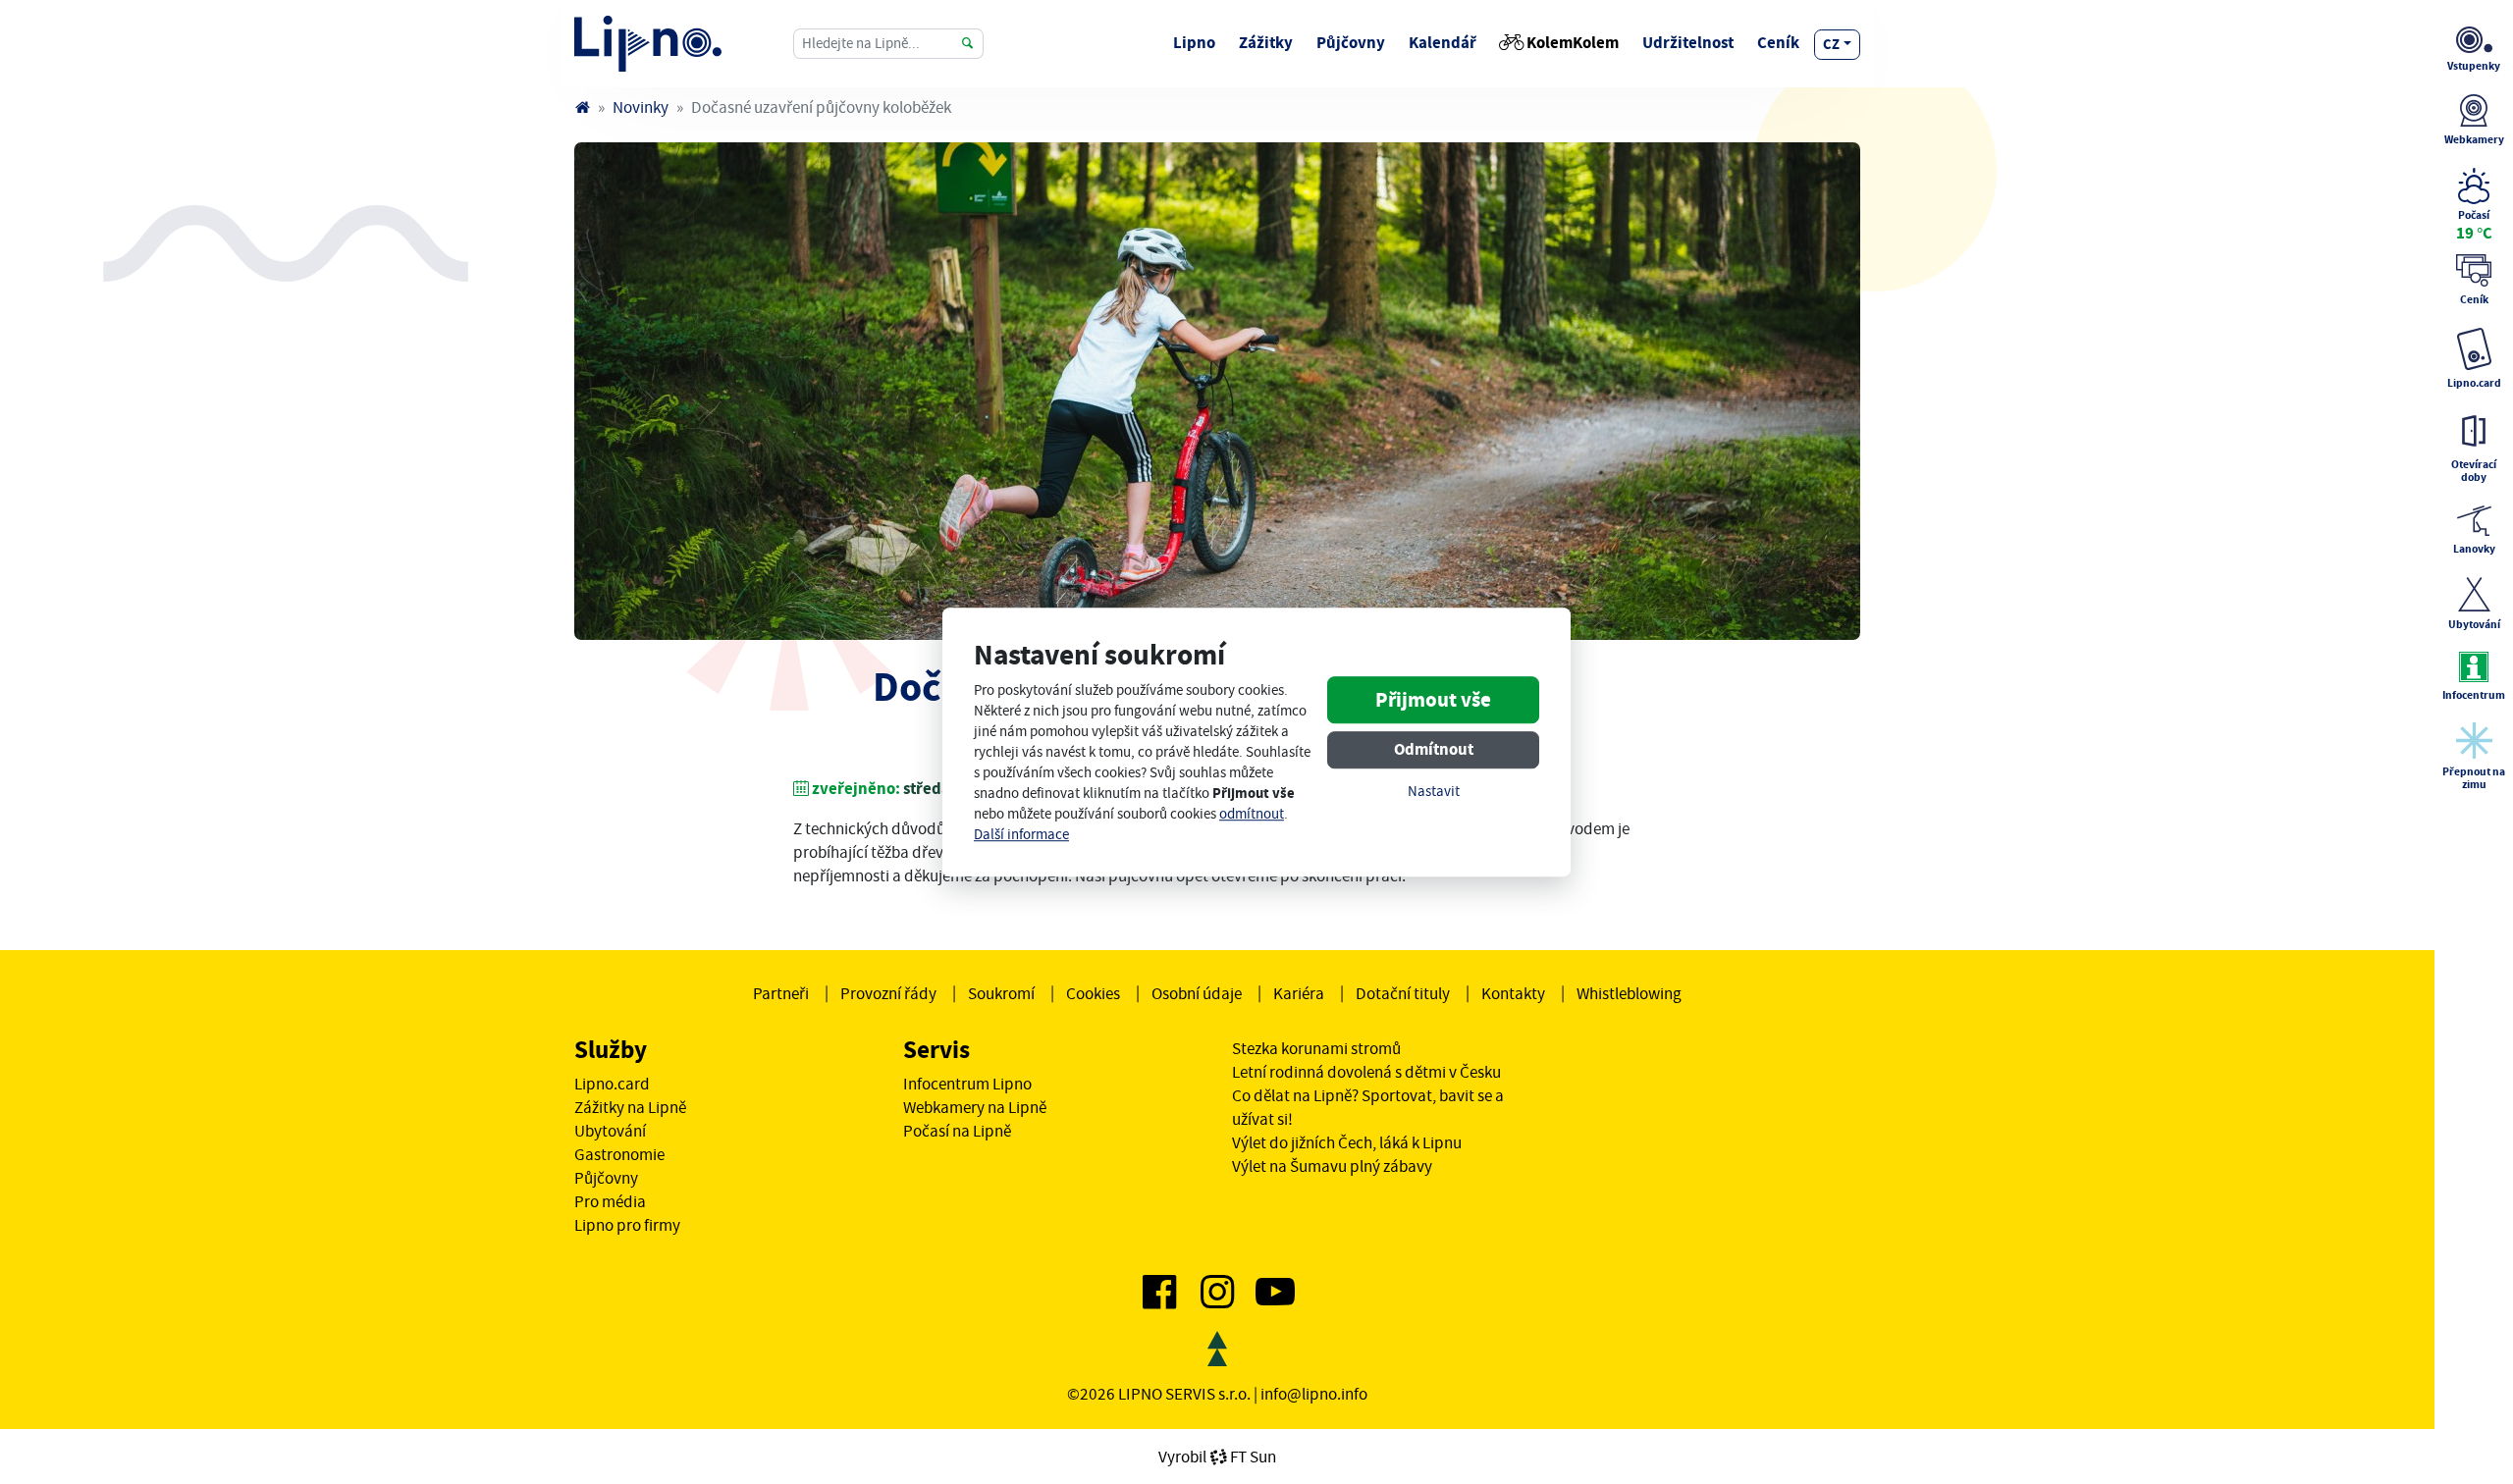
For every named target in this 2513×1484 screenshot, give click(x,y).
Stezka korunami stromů (1316, 1048)
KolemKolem (1573, 43)
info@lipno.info (1314, 1394)
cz (1831, 44)
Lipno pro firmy (627, 1225)
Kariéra (1299, 993)
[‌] (1159, 1299)
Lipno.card (612, 1084)
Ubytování (610, 1131)
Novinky (641, 107)
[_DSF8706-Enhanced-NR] (1217, 391)
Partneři (781, 993)
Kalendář (1443, 43)
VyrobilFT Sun (1217, 1457)
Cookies (1093, 993)
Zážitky (1266, 43)
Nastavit (1434, 793)
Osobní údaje (1197, 993)
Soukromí (1001, 993)
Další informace (1021, 835)
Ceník (1778, 43)
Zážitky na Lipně (630, 1107)
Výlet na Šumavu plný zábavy (1332, 1166)
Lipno (1194, 43)
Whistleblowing (1629, 993)
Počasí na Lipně (957, 1131)
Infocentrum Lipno (967, 1084)
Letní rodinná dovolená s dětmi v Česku (1366, 1072)
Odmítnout (1434, 750)
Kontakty (1513, 993)
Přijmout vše (1433, 701)
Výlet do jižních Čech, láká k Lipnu (1347, 1142)
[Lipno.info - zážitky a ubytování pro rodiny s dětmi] (582, 107)
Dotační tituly (1403, 993)
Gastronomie (619, 1154)
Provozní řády (888, 993)
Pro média (610, 1201)
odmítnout (1252, 814)
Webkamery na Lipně (975, 1107)
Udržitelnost (1688, 43)
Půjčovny (1351, 43)
